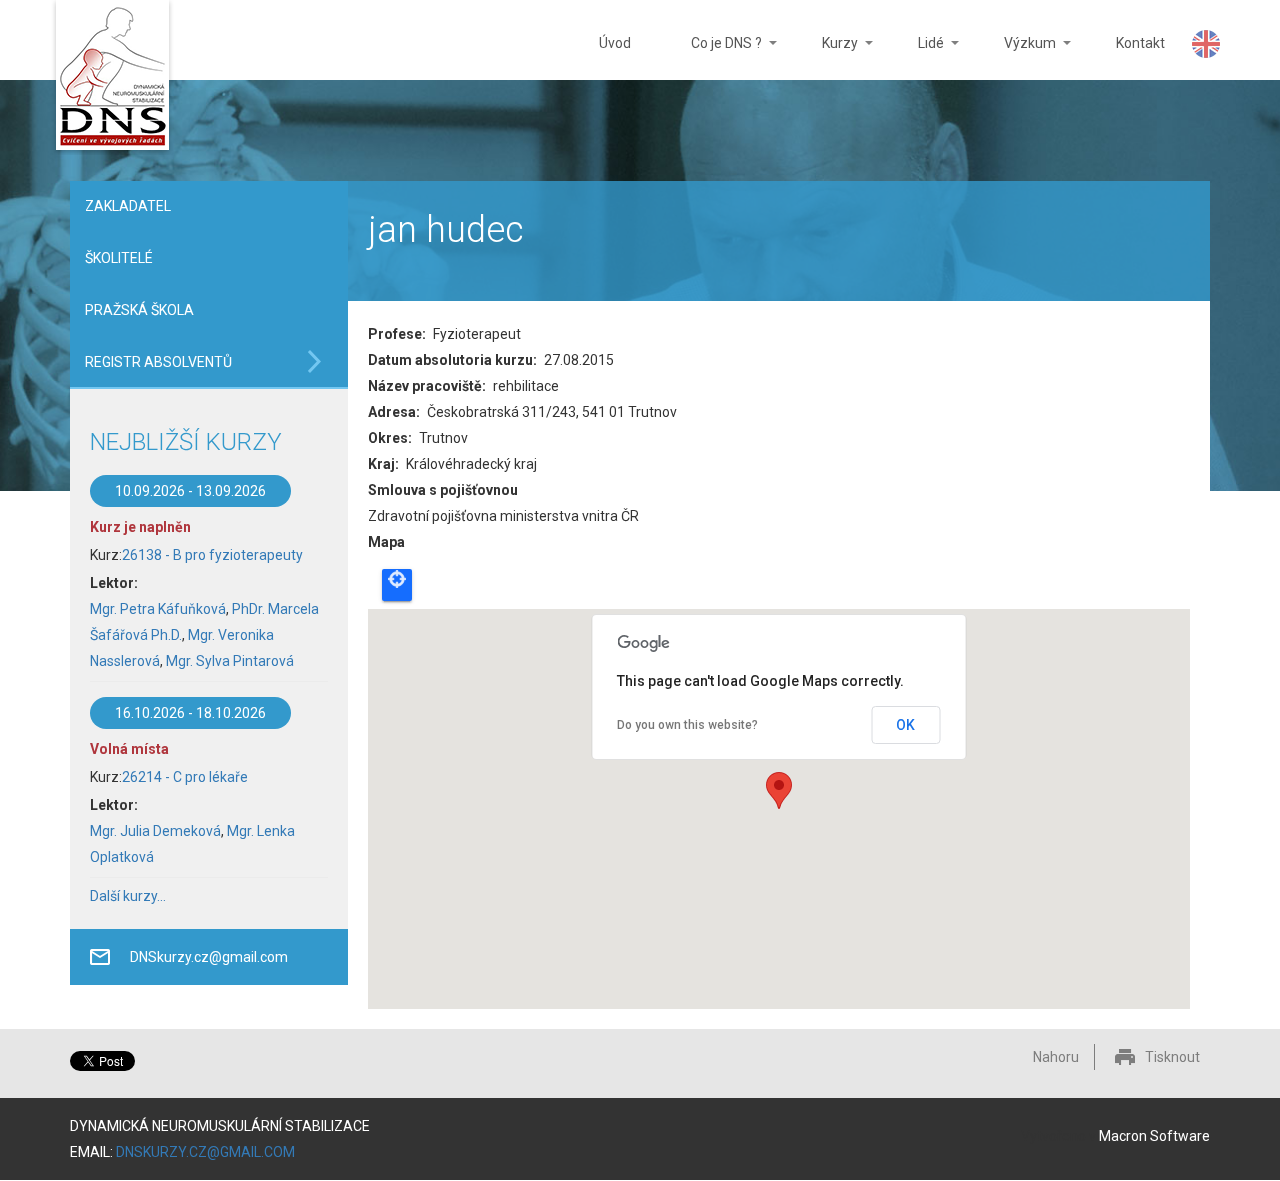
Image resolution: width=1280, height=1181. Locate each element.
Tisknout (1172, 1057)
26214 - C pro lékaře (185, 777)
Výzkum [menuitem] (1015, 57)
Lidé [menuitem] (916, 57)
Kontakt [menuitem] (1140, 43)
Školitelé (119, 258)
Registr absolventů (158, 362)
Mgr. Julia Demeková (155, 831)
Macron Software (1154, 1136)
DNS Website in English (1206, 44)
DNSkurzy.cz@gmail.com (209, 957)
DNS (112, 77)
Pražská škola (139, 310)
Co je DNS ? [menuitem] (711, 57)
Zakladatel (128, 206)
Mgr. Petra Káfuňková (158, 609)
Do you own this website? (687, 725)
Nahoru (1056, 1057)
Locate (397, 585)
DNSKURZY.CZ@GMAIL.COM (205, 1152)
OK (905, 725)
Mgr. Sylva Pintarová (230, 661)
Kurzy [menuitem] (825, 57)
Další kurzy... (128, 896)
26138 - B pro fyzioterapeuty (212, 555)
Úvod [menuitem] (615, 43)
